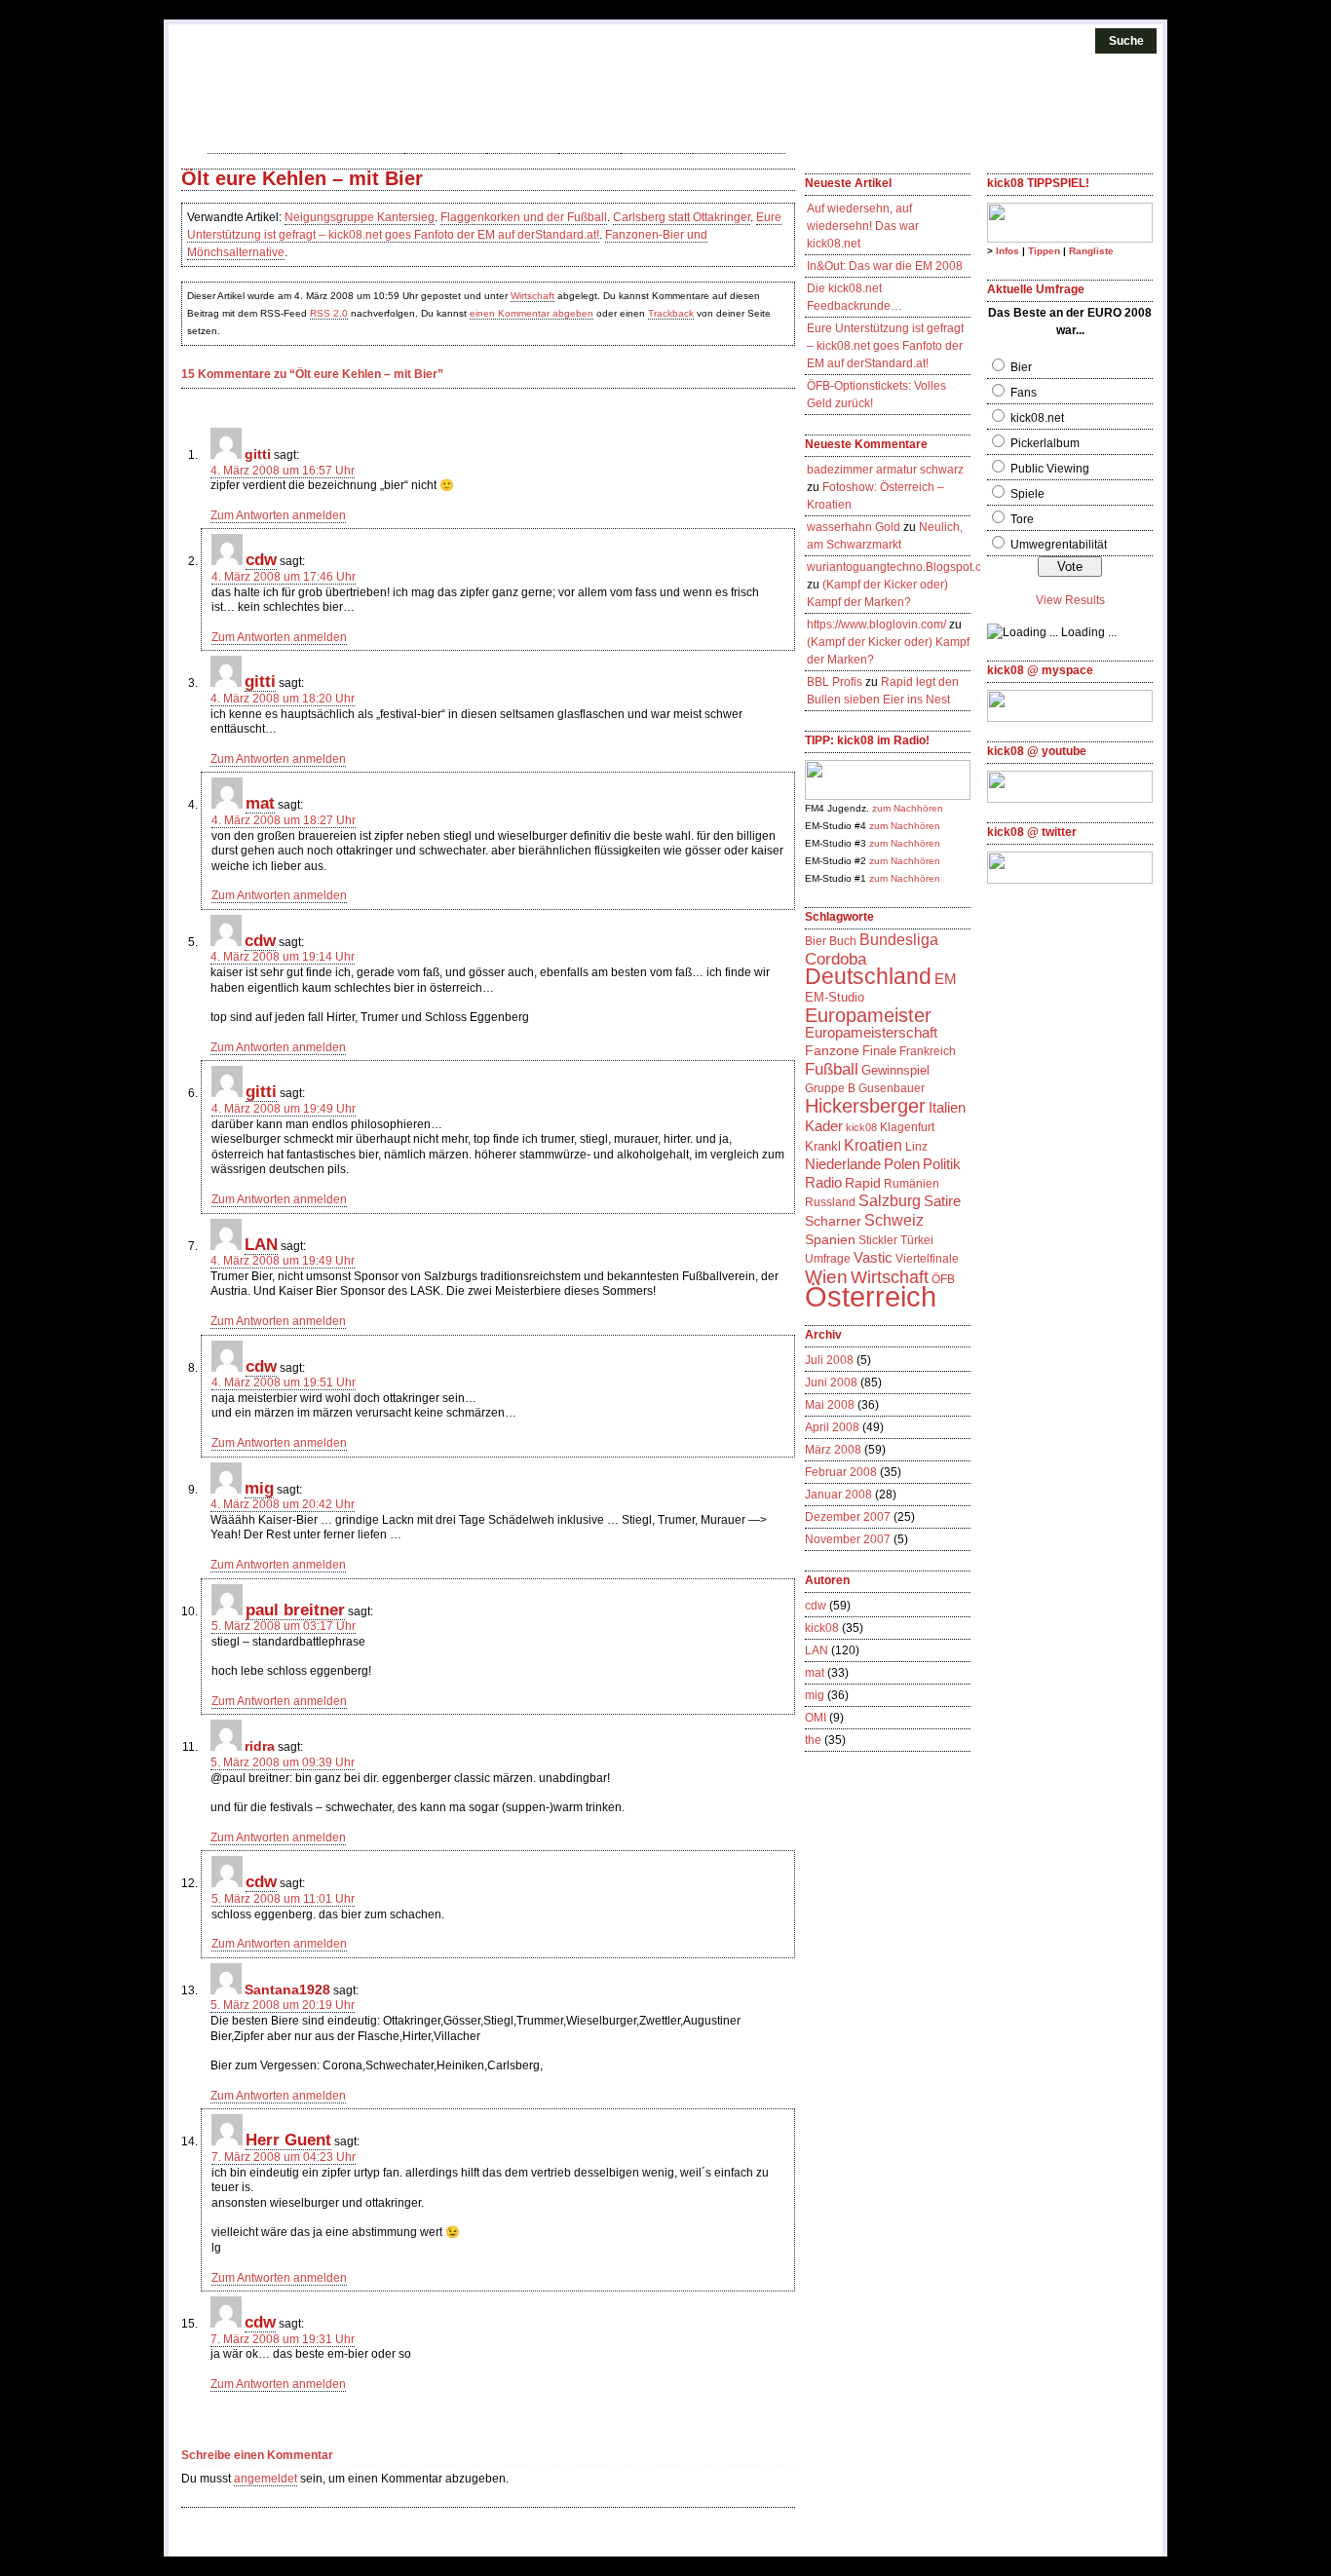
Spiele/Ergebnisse (335, 141)
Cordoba (836, 959)
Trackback (671, 313)
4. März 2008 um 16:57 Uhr (283, 471)
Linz (916, 1147)
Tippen (1044, 251)
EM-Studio (835, 997)
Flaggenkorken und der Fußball (524, 217)
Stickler (878, 1240)
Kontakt (657, 141)
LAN (261, 1244)
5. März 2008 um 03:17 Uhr (284, 1626)
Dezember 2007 (848, 1517)
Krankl (823, 1146)
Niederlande (843, 1164)
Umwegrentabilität (1059, 545)
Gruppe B (830, 1088)
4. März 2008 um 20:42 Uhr (283, 1504)
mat (260, 803)
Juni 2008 (831, 1383)
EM (946, 979)
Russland (830, 1202)
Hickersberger (865, 1106)
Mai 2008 (830, 1405)
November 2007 (848, 1539)
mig (259, 1488)
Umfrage (828, 1259)
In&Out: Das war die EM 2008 (885, 266)
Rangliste (1091, 251)
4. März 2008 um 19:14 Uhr (283, 957)
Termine (522, 141)
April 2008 (832, 1427)
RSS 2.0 (329, 313)
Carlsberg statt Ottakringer (682, 217)
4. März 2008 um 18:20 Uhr (283, 699)
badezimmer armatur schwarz (885, 470)
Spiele (1027, 494)
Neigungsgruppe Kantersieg (360, 217)
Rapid (863, 1183)
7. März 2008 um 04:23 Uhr (284, 2157)
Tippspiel (445, 141)
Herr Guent (288, 2140)
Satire (942, 1201)
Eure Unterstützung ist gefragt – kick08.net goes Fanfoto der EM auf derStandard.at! (885, 346)
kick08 (589, 141)
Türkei (917, 1240)
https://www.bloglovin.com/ (876, 625)
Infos (1008, 251)
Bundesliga (899, 940)
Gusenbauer (892, 1088)
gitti (260, 681)
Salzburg (890, 1201)
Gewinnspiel (895, 1070)
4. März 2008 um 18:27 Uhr (284, 820)
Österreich (871, 1296)
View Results (1070, 600)
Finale (879, 1051)
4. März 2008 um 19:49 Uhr (284, 1109)
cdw (261, 559)
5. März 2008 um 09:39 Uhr (283, 1762)
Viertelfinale (927, 1259)
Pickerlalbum (1045, 443)
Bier (816, 941)
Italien (947, 1107)
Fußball (832, 1069)
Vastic (873, 1258)
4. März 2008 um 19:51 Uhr (284, 1383)
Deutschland (868, 976)
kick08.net (1037, 418)
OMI (816, 1718)
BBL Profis (835, 682)
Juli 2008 (829, 1360)
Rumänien (912, 1184)
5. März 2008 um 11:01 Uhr (283, 1899)
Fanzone (832, 1050)
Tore (1022, 519)
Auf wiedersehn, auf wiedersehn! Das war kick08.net (863, 226)
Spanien (830, 1239)
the (813, 1740)
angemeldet (266, 2479)
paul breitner (295, 1610)
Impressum (739, 141)
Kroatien (873, 1145)
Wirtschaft (532, 296)
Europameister (868, 1015)
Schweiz (894, 1220)
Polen (902, 1164)
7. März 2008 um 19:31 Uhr (283, 2339)
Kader (824, 1126)
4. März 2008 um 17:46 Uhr (284, 577)
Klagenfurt (907, 1127)
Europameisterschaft (871, 1032)
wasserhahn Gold (854, 527)
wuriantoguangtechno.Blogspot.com (902, 567)
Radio (823, 1183)
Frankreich (928, 1051)
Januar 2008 (838, 1495)
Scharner (833, 1221)
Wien (826, 1276)
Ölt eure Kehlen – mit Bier (302, 178)
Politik (942, 1164)
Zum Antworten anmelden (278, 515)
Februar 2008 (841, 1472)
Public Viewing (1050, 469)
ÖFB (943, 1279)
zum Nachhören (908, 808)
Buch (843, 941)
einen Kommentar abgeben (532, 313)
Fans (1024, 393)
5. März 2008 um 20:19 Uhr (283, 2005)
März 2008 (833, 1450)
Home (236, 141)
